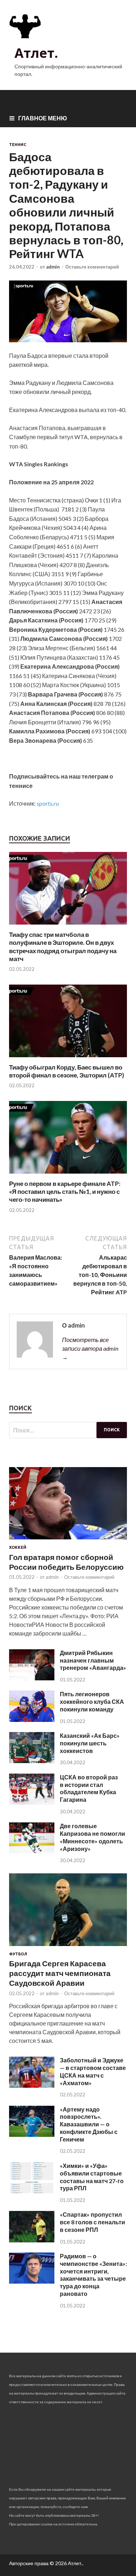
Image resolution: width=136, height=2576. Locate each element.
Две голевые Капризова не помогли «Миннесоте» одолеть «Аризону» (92, 1837)
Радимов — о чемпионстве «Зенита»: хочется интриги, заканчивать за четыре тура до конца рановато (93, 2275)
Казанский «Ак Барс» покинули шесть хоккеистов (90, 1743)
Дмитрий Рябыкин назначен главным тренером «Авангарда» (93, 1660)
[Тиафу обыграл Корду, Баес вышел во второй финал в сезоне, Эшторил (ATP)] (68, 1059)
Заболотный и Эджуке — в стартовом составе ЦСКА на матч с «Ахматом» (93, 2071)
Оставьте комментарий (92, 267)
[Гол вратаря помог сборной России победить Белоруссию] (68, 1541)
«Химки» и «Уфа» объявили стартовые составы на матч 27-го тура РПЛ (92, 2177)
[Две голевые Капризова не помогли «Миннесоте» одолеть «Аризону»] (32, 1851)
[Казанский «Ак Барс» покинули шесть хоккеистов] (32, 1761)
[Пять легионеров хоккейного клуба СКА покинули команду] (32, 1720)
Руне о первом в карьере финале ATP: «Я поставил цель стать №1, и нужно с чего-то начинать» (65, 1191)
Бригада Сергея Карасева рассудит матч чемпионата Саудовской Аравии (60, 1973)
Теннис (18, 145)
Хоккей (18, 1547)
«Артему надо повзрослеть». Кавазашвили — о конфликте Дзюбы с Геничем (89, 2124)
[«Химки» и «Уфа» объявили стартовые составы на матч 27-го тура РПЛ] (32, 2191)
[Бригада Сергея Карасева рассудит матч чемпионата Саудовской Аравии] (68, 1947)
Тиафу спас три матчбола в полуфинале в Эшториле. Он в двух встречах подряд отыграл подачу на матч (63, 946)
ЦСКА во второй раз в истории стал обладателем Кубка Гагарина (89, 1788)
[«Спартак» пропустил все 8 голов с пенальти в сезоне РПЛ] (32, 2240)
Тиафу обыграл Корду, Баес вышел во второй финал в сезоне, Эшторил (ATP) (67, 1071)
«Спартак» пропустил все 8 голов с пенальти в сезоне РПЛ (92, 2222)
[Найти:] (68, 1430)
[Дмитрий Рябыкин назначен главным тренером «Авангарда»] (32, 1678)
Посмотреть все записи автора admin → (90, 1348)
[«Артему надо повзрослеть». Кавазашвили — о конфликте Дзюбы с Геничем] (32, 2134)
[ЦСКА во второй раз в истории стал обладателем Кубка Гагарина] (32, 1802)
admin (53, 267)
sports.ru (48, 803)
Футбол (18, 1954)
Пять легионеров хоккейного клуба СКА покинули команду (92, 1701)
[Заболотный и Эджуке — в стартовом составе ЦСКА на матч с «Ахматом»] (32, 2085)
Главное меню (43, 118)
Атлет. (36, 53)
